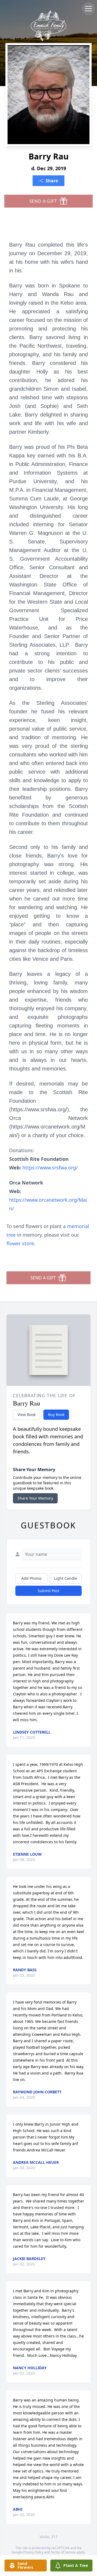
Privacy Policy (33, 2552)
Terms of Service (63, 2552)
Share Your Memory (35, 1498)
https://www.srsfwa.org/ (50, 1168)
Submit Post (48, 1591)
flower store (20, 1243)
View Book (27, 1415)
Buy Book (56, 1415)
